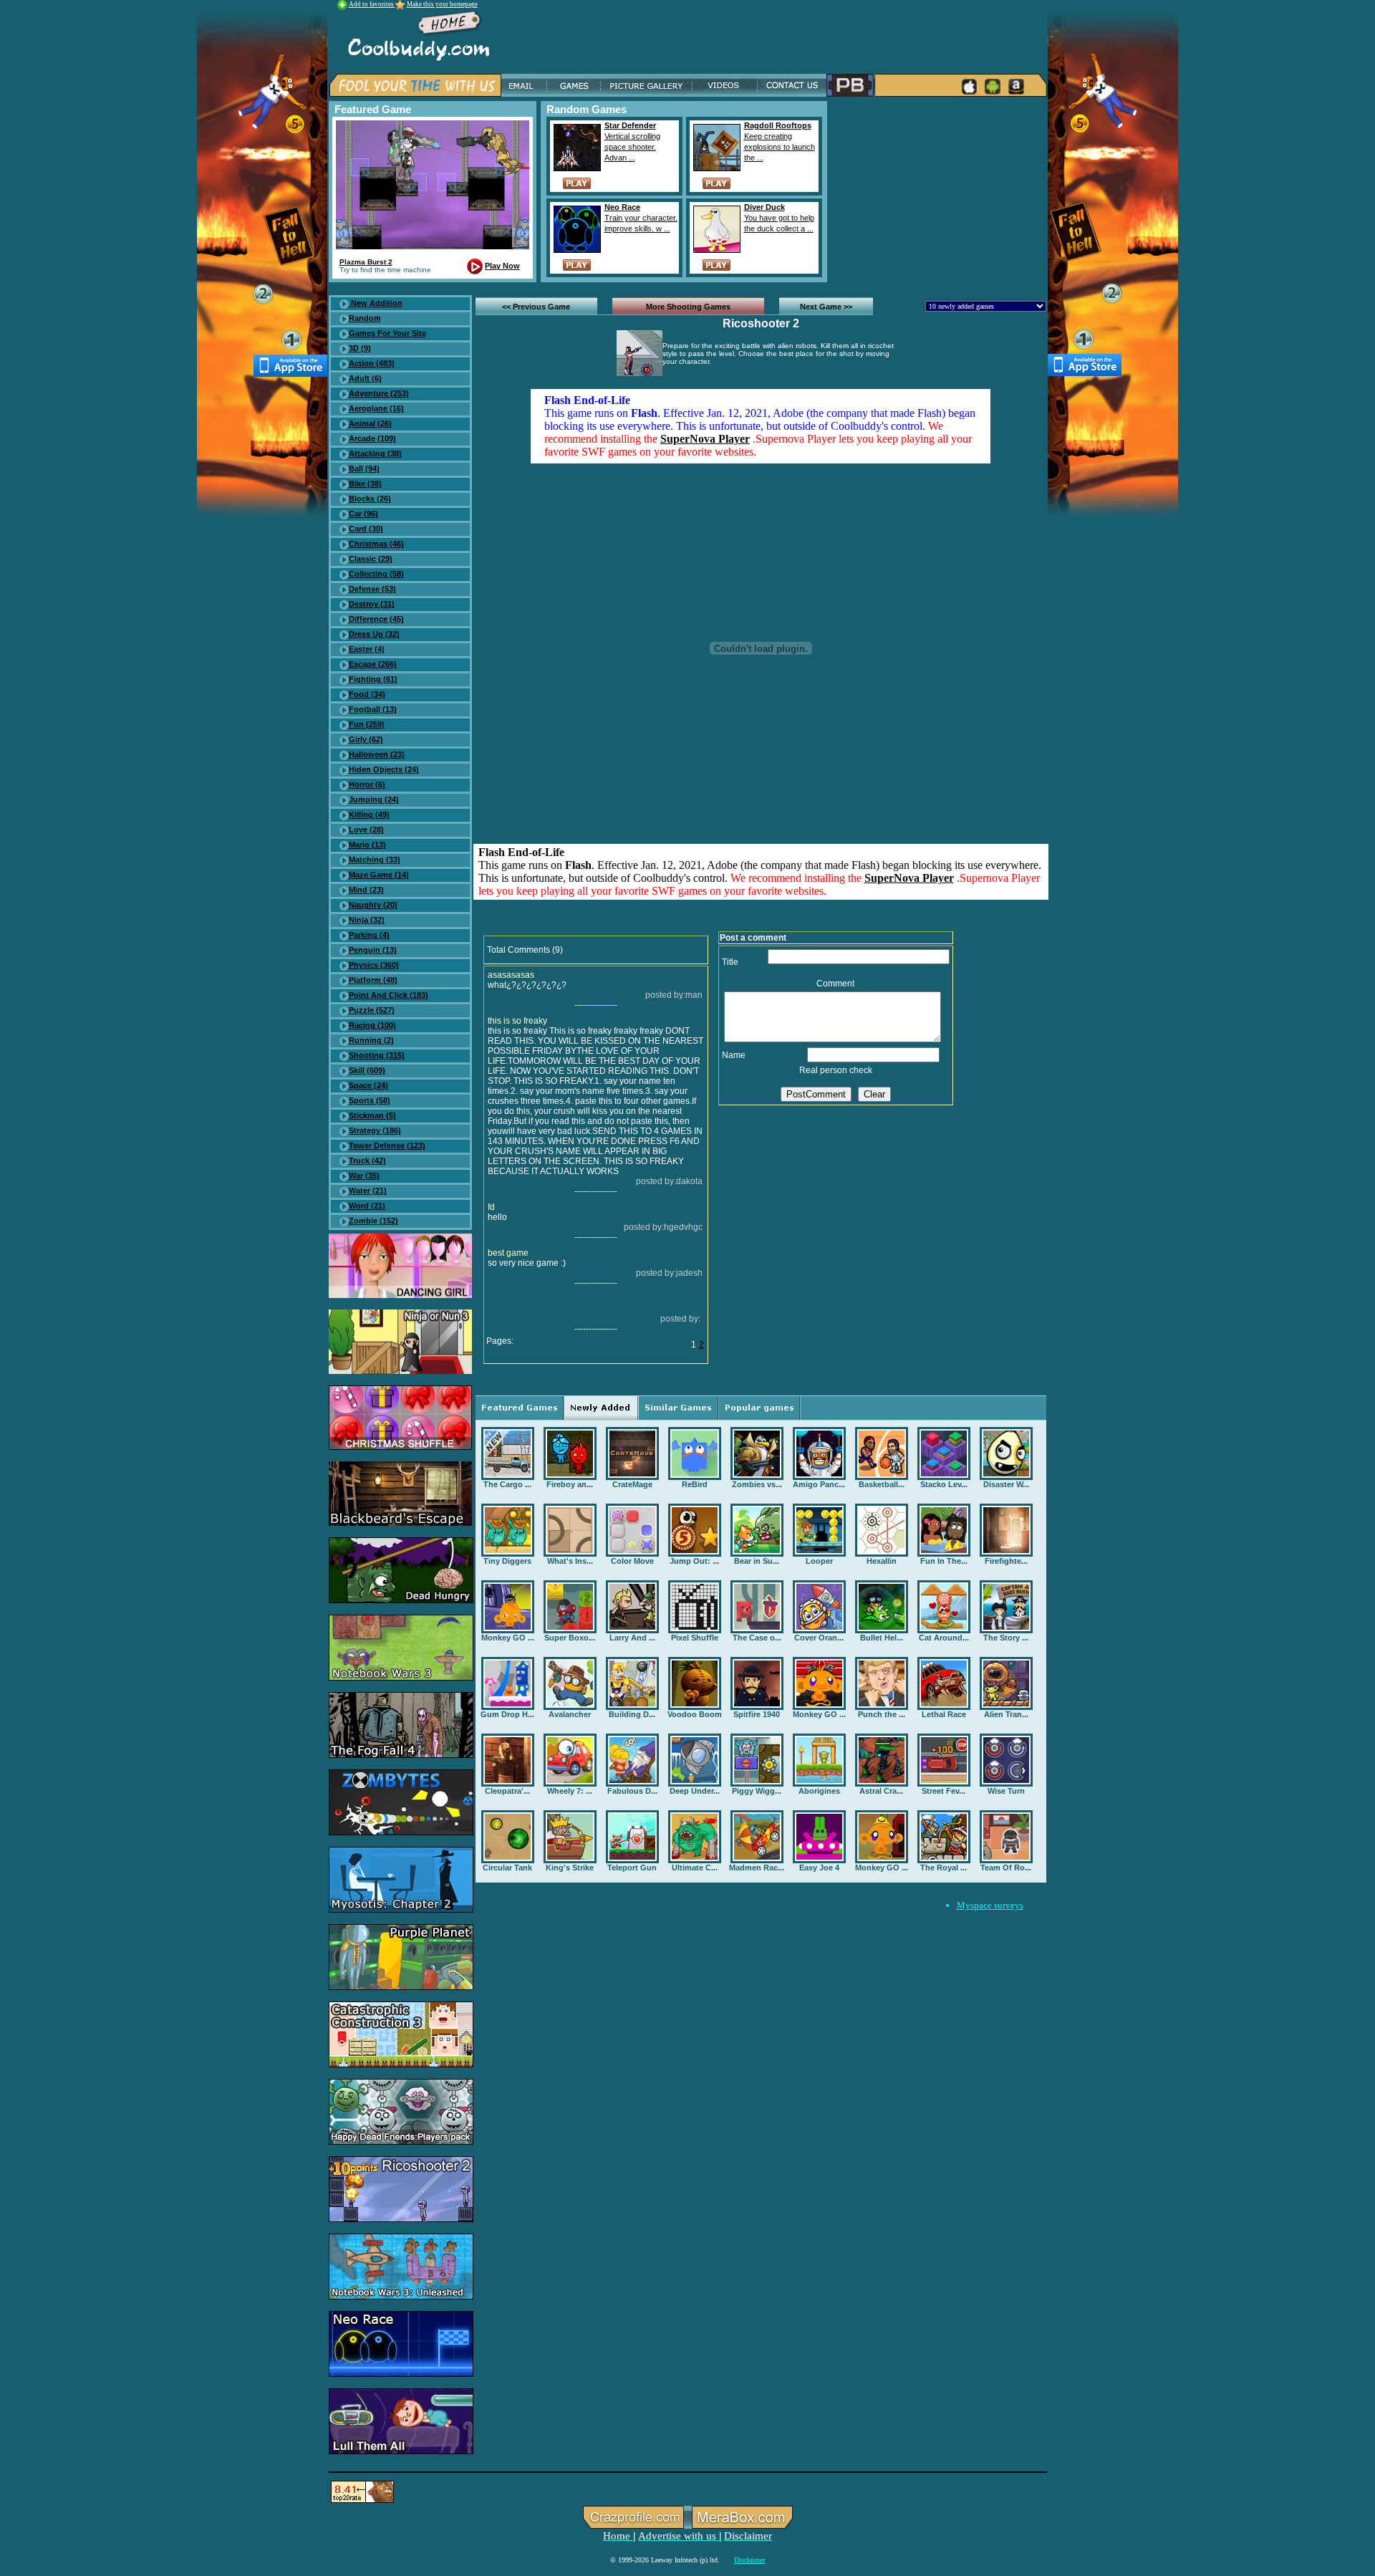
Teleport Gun (632, 1868)
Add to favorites (372, 4)
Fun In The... (944, 1561)
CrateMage (632, 1484)
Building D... (632, 1714)
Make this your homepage (442, 4)
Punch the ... (882, 1714)
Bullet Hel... (882, 1638)
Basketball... (882, 1484)
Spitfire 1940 (757, 1714)
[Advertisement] (940, 191)
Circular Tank (507, 1868)
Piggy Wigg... (757, 1791)
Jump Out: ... (694, 1561)
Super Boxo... (570, 1638)
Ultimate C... (695, 1868)
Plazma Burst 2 (366, 262)
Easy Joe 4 (819, 1868)
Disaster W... (1006, 1484)
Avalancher (570, 1714)
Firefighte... (1006, 1561)
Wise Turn (1006, 1791)
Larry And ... (632, 1638)
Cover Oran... (819, 1638)
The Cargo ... (507, 1484)
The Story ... (1006, 1638)
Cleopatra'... (507, 1791)
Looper (819, 1561)
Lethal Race (944, 1714)
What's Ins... (570, 1561)
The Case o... (757, 1638)
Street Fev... (944, 1791)
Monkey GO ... (508, 1638)
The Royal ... (944, 1868)
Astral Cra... (881, 1791)
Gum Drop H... (507, 1714)
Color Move (632, 1561)
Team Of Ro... (1006, 1868)
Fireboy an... (570, 1484)
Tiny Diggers (507, 1561)
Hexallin (882, 1561)
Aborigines (819, 1791)
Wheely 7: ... (570, 1791)
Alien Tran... (1006, 1714)
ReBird (695, 1484)
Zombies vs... (757, 1484)
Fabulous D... (632, 1791)
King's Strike (570, 1868)
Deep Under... (695, 1791)
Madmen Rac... (757, 1868)
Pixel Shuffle (695, 1638)
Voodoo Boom (695, 1714)
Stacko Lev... (944, 1484)
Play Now (502, 266)
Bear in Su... (757, 1561)
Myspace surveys (990, 1905)
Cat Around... (944, 1638)
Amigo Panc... (819, 1484)
